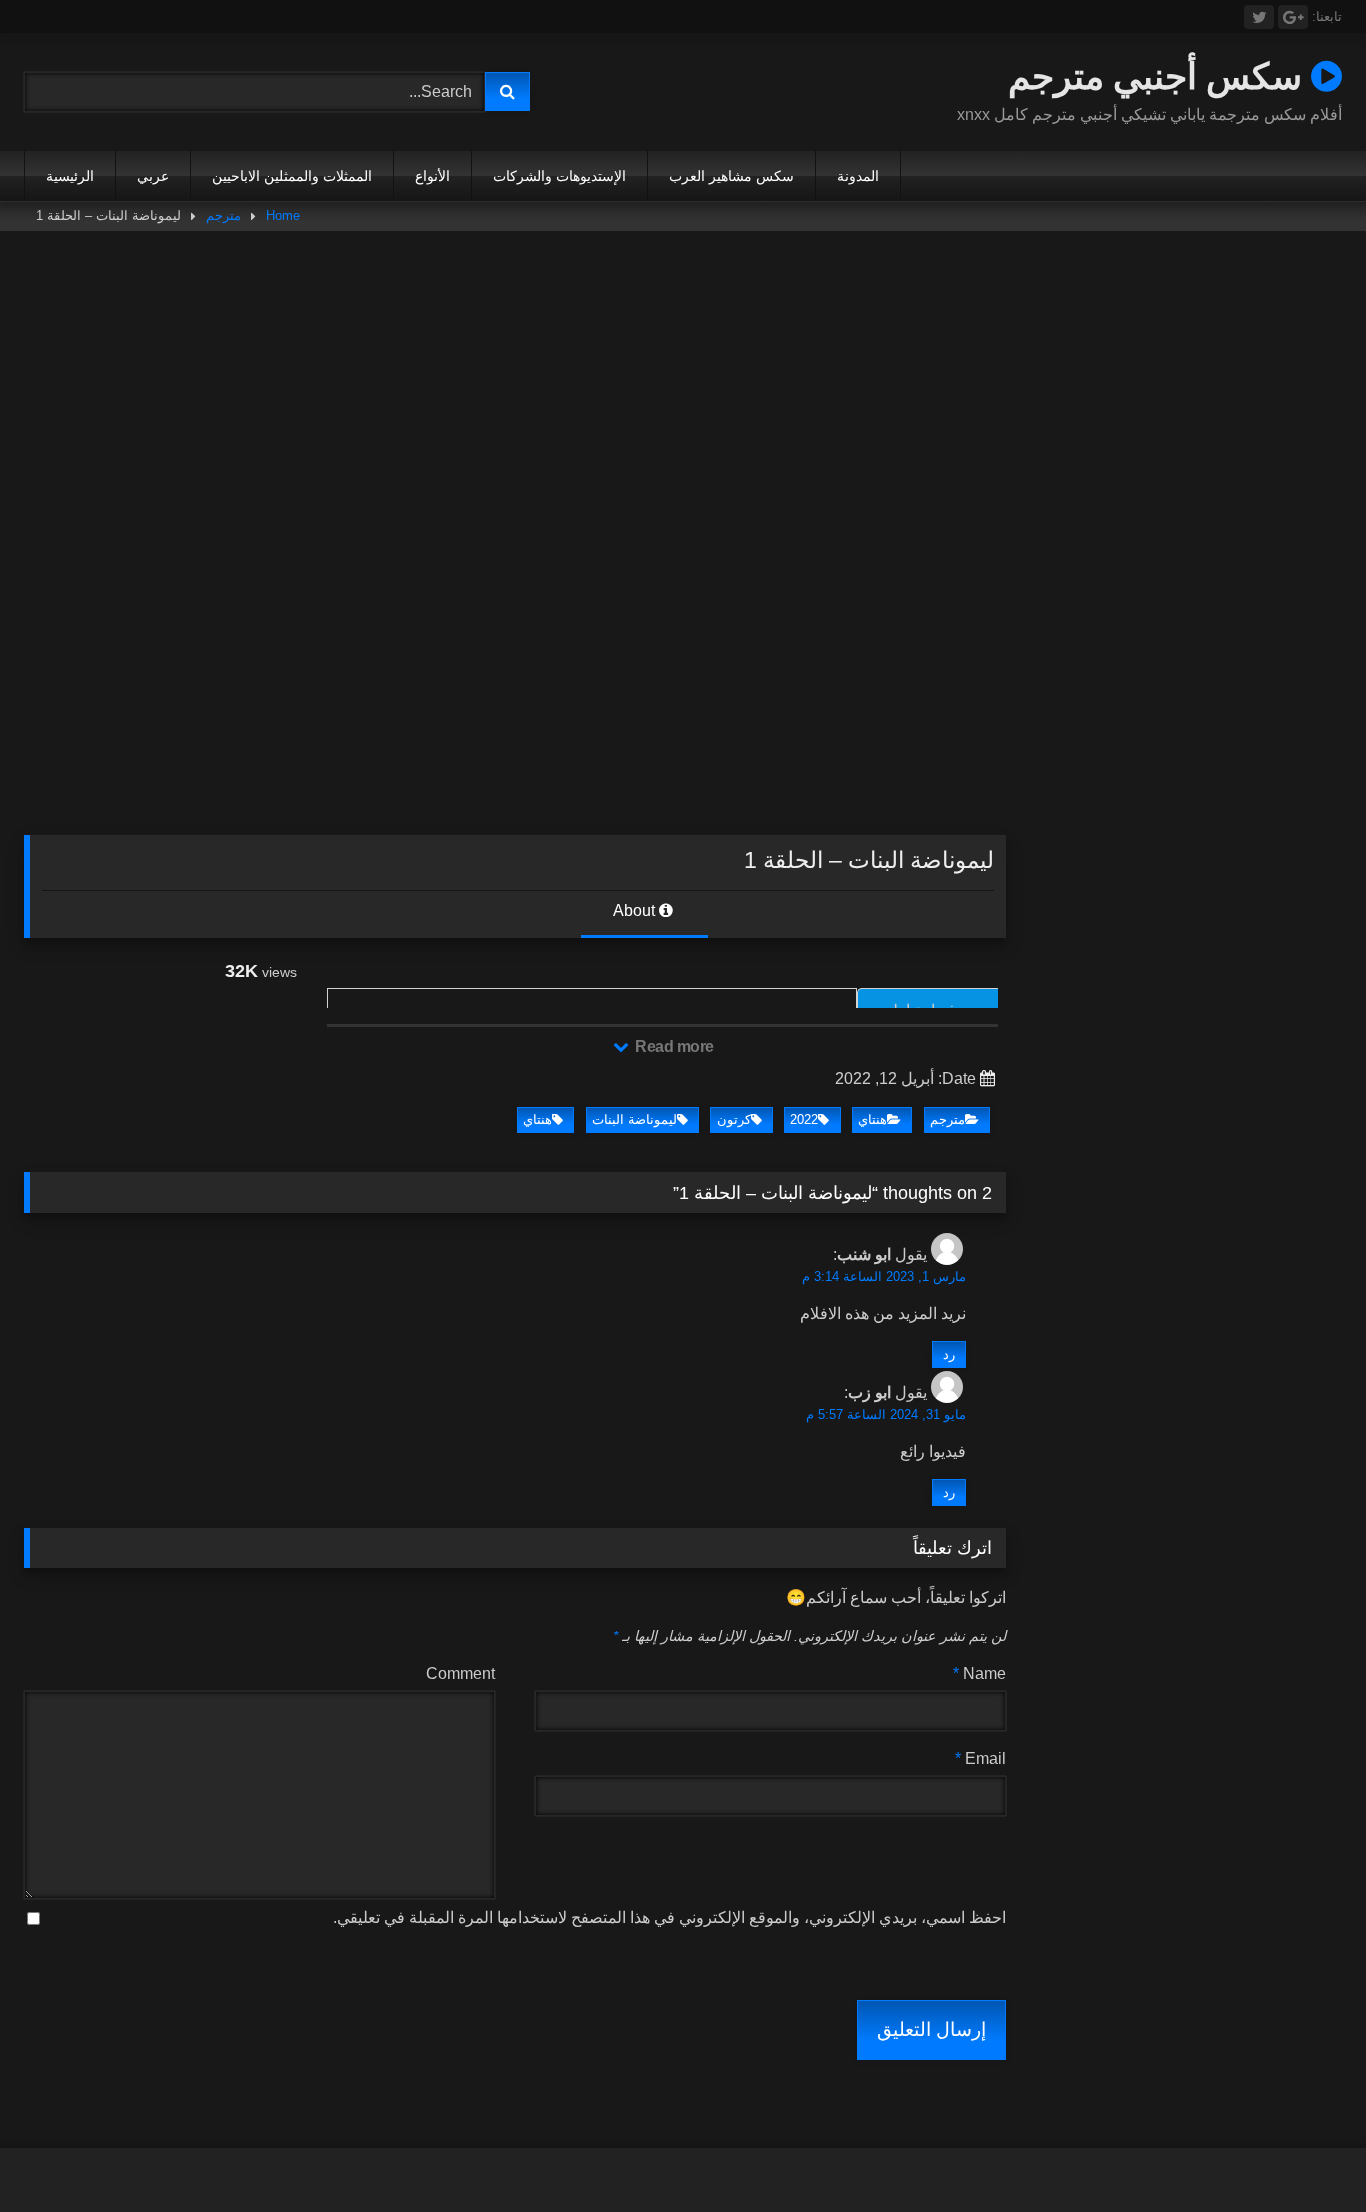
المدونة (858, 176)
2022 (804, 1119)
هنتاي (872, 1119)
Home (283, 215)
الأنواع (432, 176)
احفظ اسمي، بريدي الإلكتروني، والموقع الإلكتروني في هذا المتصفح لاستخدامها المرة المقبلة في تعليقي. (669, 1917)
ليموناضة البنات (634, 1119)
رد (949, 1354)
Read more (673, 1046)
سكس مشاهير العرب (731, 176)
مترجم (223, 215)
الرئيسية (70, 176)
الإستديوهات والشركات (559, 176)
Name (979, 1673)
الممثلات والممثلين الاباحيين (292, 176)
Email (980, 1758)
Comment (460, 1673)
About (636, 910)
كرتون (734, 1119)
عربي (153, 176)
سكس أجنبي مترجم (1159, 75)
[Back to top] (1304, 2152)
